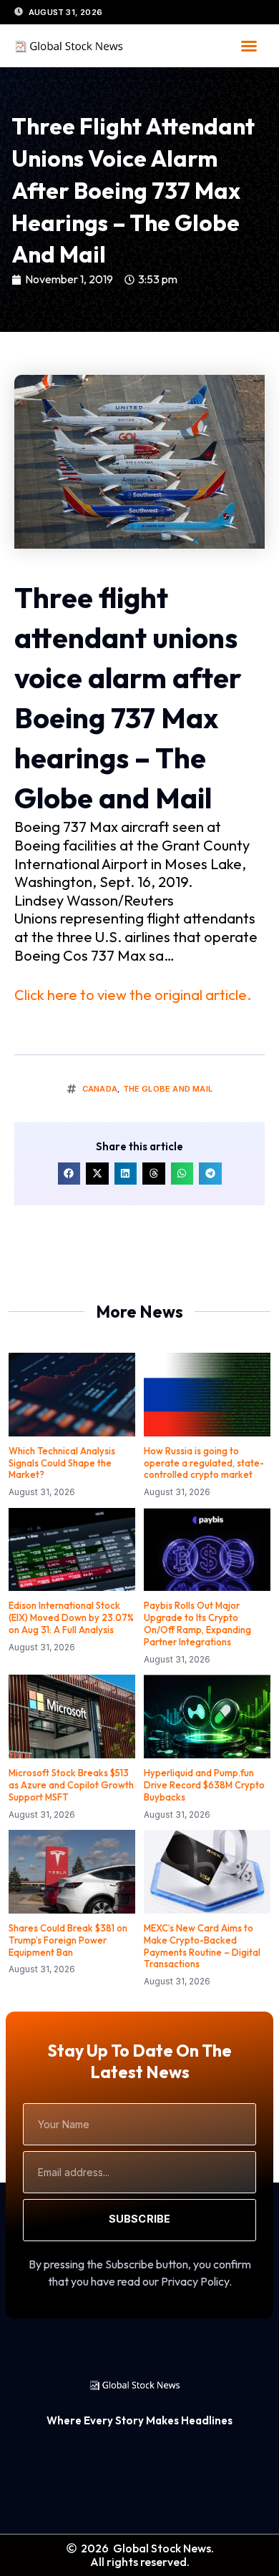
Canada (100, 1089)
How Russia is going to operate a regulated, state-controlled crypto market (204, 1463)
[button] (249, 46)
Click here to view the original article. (133, 995)
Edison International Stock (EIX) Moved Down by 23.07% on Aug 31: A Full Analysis (71, 1617)
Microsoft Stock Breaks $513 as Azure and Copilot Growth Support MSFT (71, 1785)
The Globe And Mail (168, 1089)
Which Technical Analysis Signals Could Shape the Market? (62, 1463)
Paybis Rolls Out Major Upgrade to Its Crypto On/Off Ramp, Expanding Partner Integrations (197, 1624)
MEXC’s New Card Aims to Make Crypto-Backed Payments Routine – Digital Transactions (202, 1946)
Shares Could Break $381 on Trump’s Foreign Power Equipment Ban (68, 1940)
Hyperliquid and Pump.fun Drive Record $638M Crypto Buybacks (204, 1785)
